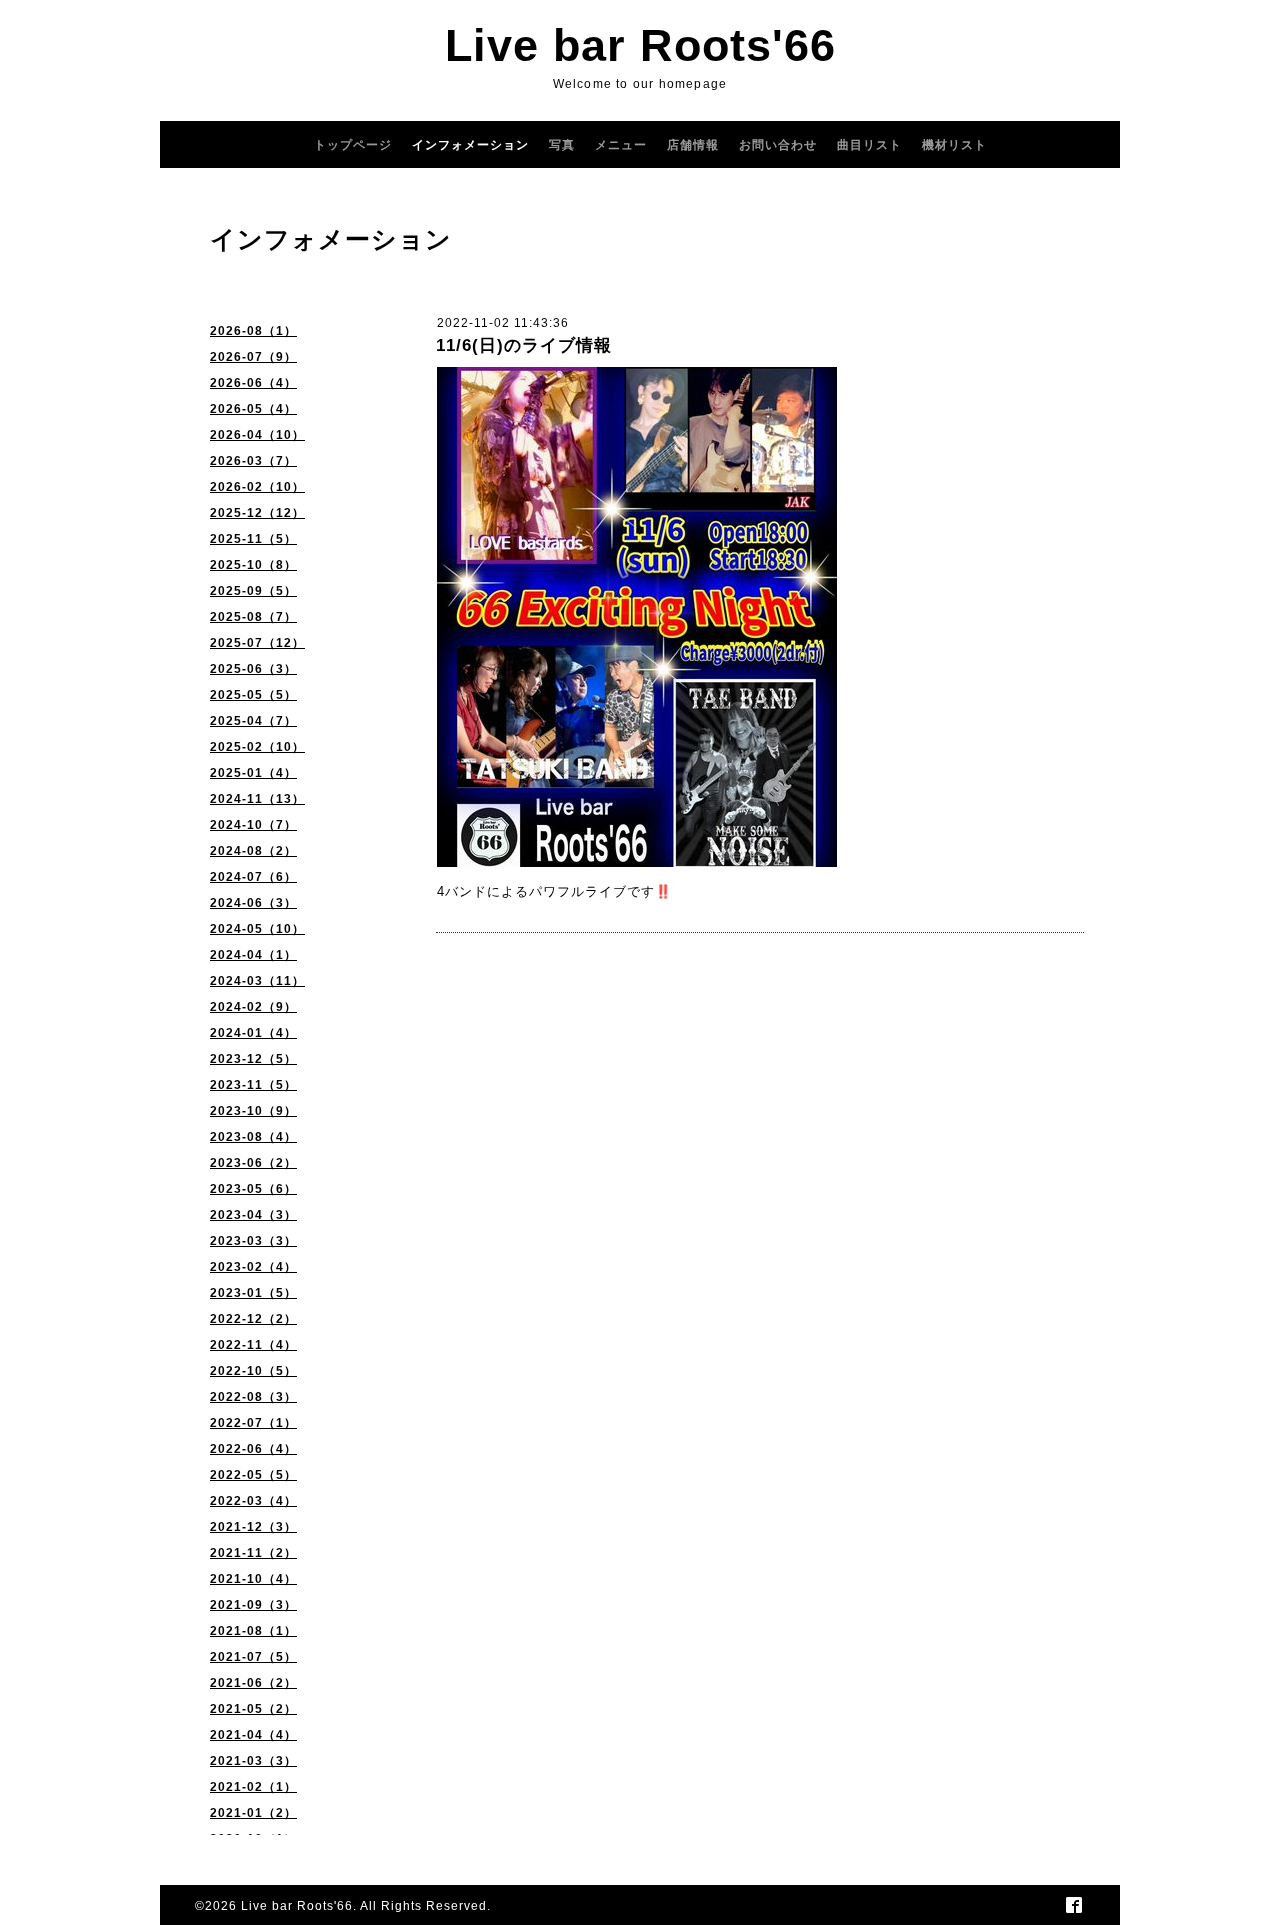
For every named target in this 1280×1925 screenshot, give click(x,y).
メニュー (621, 145)
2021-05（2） (253, 1709)
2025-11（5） (253, 539)
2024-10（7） (253, 825)
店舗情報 (693, 145)
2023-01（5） (253, 1293)
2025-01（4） (253, 773)
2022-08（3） (253, 1397)
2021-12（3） (253, 1527)
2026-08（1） (253, 331)
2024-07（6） (253, 877)
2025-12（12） (257, 513)
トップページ (353, 145)
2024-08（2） (253, 851)
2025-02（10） (257, 747)
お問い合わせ (778, 145)
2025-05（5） (253, 695)
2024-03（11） (257, 981)
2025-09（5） (253, 591)
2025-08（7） (253, 617)
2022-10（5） (253, 1371)
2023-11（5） (253, 1085)
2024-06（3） (253, 903)
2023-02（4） (253, 1267)
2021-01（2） (253, 1813)
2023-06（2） (253, 1163)
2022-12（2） (253, 1319)
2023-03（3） (253, 1241)
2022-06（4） (253, 1449)
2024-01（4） (253, 1033)
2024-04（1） (253, 955)
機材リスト (954, 145)
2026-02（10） (257, 487)
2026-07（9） (253, 357)
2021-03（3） (253, 1761)
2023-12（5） (253, 1059)
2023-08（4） (253, 1137)
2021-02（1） (253, 1787)
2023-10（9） (253, 1111)
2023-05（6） (253, 1189)
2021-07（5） (253, 1657)
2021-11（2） (253, 1553)
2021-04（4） (253, 1735)
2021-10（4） (253, 1579)
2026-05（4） (253, 409)
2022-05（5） (253, 1475)
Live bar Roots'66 (640, 45)
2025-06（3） (253, 669)
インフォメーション (470, 145)
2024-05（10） (257, 929)
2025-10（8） (253, 565)
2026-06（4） (253, 383)
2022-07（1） (253, 1423)
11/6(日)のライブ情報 (524, 345)
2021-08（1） (253, 1631)
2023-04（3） (253, 1215)
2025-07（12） (257, 643)
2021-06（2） (253, 1683)
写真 (562, 145)
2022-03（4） (253, 1501)
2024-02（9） (253, 1007)
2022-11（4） (253, 1345)
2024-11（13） (257, 799)
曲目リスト (869, 145)
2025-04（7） (253, 721)
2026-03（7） (253, 461)
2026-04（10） (257, 435)
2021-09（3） (253, 1605)
